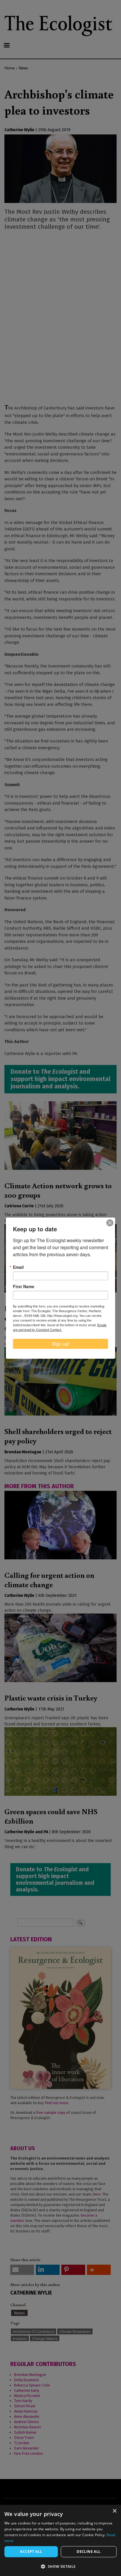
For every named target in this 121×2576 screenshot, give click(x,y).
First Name (24, 1286)
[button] (60, 2566)
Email (18, 1267)
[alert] (60, 2540)
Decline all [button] (89, 2552)
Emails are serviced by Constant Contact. (60, 1327)
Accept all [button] (31, 2552)
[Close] (110, 1223)
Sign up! (61, 1344)
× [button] (114, 2511)
